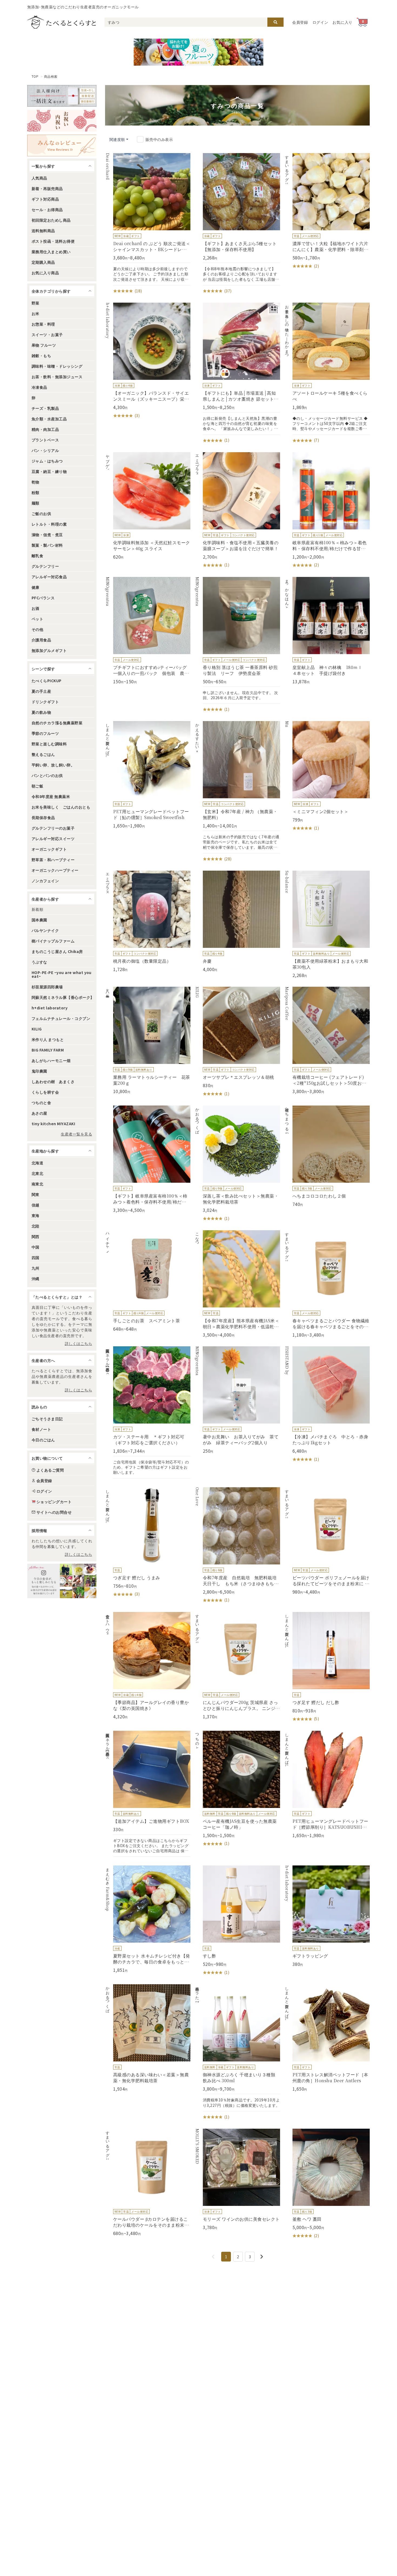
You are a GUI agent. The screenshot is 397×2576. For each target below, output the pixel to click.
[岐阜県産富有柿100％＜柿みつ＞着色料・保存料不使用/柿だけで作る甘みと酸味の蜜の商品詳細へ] (327, 510)
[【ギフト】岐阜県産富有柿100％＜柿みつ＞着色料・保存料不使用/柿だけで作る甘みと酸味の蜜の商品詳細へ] (148, 1159)
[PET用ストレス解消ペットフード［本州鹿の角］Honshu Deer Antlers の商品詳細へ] (327, 2038)
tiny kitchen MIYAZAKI (53, 1124)
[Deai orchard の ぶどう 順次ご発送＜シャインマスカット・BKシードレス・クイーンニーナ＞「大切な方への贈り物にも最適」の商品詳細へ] (148, 224)
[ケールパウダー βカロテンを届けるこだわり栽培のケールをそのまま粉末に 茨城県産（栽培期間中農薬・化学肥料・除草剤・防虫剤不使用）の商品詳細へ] (148, 2182)
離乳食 (37, 556)
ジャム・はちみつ (47, 461)
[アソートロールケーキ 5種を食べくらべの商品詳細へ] (327, 373)
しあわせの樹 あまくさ (53, 1081)
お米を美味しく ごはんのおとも (61, 807)
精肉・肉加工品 (45, 429)
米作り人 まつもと (48, 1039)
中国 (36, 1247)
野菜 (36, 303)
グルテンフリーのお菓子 (53, 828)
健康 (36, 587)
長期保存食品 (43, 817)
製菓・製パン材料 (47, 545)
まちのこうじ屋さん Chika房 (57, 951)
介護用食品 (41, 640)
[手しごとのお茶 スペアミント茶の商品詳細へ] (148, 1281)
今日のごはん (43, 1440)
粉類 (36, 492)
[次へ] (262, 2257)
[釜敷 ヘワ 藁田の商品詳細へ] (327, 2184)
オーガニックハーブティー (55, 870)
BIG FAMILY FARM (48, 1050)
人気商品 (39, 178)
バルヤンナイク (45, 930)
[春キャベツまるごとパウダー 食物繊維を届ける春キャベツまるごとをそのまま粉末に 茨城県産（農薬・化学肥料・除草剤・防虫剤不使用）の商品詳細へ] (327, 1284)
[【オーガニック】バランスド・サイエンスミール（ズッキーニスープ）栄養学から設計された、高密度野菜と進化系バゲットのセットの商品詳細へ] (148, 361)
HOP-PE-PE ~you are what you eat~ (62, 974)
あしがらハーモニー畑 (51, 1060)
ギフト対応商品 (45, 199)
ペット (37, 619)
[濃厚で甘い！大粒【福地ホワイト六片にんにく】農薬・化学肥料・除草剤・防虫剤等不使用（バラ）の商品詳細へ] (327, 211)
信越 (36, 1205)
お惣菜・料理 (43, 324)
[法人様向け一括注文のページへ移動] (62, 96)
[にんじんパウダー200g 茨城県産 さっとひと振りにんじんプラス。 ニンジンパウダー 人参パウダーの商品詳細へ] (237, 1666)
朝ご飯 (37, 786)
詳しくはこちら (78, 1343)
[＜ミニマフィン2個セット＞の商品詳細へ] (327, 776)
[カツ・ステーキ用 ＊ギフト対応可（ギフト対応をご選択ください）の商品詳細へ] (148, 1412)
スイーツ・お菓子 (47, 334)
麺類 (36, 503)
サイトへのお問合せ (54, 1512)
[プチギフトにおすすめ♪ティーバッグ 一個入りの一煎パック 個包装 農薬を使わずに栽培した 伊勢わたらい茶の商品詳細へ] (148, 631)
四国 (36, 1257)
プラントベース (45, 440)
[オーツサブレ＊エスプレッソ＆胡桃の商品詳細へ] (237, 1042)
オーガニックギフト (49, 849)
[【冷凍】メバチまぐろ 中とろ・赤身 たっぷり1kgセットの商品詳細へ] (327, 1404)
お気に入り (342, 22)
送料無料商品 (43, 231)
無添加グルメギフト (49, 650)
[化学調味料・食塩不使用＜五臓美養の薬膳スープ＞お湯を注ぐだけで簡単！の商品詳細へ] (237, 510)
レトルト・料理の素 (49, 524)
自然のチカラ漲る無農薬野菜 (57, 723)
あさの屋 (39, 1113)
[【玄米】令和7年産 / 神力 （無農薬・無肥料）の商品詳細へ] (237, 792)
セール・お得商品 (47, 209)
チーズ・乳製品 (45, 408)
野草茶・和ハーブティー (53, 860)
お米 (36, 313)
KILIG (37, 1029)
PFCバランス (43, 598)
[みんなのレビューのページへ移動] (62, 146)
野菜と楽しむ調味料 (49, 744)
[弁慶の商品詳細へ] (237, 921)
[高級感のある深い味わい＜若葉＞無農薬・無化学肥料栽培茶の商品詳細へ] (148, 2038)
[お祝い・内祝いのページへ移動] (62, 121)
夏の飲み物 (41, 712)
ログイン (320, 22)
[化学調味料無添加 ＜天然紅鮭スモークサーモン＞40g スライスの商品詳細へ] (148, 506)
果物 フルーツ (44, 345)
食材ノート (41, 1429)
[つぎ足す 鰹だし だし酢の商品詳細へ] (327, 1667)
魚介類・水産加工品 (49, 419)
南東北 (37, 1184)
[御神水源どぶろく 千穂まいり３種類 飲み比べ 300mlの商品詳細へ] (237, 2052)
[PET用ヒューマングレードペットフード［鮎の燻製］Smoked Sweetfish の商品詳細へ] (148, 775)
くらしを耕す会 (45, 1092)
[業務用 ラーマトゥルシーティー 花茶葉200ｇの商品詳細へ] (148, 1040)
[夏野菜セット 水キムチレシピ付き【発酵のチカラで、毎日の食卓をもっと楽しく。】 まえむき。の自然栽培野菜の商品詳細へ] (148, 1919)
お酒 (36, 608)
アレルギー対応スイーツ (53, 839)
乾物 (36, 482)
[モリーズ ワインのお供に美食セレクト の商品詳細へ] (237, 2179)
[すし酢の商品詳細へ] (237, 1921)
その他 (37, 629)
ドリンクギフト (45, 702)
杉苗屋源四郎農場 (47, 987)
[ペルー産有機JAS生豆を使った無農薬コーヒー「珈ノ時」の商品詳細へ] (237, 1789)
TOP (35, 76)
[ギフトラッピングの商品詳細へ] (327, 1916)
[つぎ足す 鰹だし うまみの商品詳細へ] (148, 1542)
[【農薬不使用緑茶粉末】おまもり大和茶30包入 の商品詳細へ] (327, 924)
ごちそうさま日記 (47, 1419)
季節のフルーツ (45, 733)
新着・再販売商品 (47, 188)
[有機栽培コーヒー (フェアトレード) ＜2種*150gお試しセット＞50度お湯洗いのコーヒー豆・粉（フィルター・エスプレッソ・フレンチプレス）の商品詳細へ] (327, 1040)
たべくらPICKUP (47, 681)
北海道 (37, 1163)
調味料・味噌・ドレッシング (57, 366)
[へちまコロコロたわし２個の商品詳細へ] (327, 1156)
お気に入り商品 (45, 273)
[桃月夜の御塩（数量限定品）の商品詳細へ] (148, 921)
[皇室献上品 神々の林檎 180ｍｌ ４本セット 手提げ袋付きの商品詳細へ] (327, 631)
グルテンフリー (45, 566)
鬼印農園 (39, 1071)
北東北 (37, 1173)
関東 (36, 1194)
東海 (36, 1215)
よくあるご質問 (50, 1470)
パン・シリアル (45, 450)
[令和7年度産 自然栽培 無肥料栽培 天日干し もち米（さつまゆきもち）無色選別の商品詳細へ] (237, 1545)
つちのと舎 (41, 1103)
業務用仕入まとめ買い (51, 252)
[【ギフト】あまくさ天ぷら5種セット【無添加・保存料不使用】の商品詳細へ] (237, 224)
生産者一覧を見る (76, 1134)
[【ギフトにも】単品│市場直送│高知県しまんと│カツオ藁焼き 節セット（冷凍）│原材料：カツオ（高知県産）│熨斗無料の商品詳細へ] (237, 373)
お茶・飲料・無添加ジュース (57, 377)
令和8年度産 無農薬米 (51, 796)
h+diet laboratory (50, 1008)
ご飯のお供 (41, 513)
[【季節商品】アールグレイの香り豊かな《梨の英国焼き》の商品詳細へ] (148, 1666)
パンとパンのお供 (47, 775)
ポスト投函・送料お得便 (53, 241)
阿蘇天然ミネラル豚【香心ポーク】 (63, 997)
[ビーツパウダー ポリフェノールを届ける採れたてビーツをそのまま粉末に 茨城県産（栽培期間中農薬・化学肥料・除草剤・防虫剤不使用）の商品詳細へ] (327, 1541)
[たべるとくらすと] (62, 22)
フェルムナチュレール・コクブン (61, 1018)
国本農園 (39, 920)
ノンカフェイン (45, 881)
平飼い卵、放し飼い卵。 (53, 765)
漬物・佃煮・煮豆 (47, 535)
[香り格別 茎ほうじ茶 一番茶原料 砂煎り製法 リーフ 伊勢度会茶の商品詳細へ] (237, 645)
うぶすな (39, 962)
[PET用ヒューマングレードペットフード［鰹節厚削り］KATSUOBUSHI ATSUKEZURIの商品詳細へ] (327, 1784)
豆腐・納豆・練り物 (49, 471)
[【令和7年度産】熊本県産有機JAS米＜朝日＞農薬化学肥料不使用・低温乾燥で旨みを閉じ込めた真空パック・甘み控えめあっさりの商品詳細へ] (237, 1284)
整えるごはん (43, 754)
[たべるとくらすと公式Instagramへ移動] (62, 1581)
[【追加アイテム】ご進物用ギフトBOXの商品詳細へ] (148, 1794)
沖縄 (36, 1279)
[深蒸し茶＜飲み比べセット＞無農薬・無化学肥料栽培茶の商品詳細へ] (237, 1164)
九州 (36, 1268)
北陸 (36, 1226)
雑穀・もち (41, 356)
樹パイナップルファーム (53, 941)
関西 (36, 1236)
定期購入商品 (43, 262)
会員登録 (300, 22)
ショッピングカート (54, 1502)
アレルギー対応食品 (49, 577)
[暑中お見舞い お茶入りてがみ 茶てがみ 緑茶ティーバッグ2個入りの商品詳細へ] (237, 1400)
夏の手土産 (41, 691)
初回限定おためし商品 (51, 220)
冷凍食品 (39, 387)
